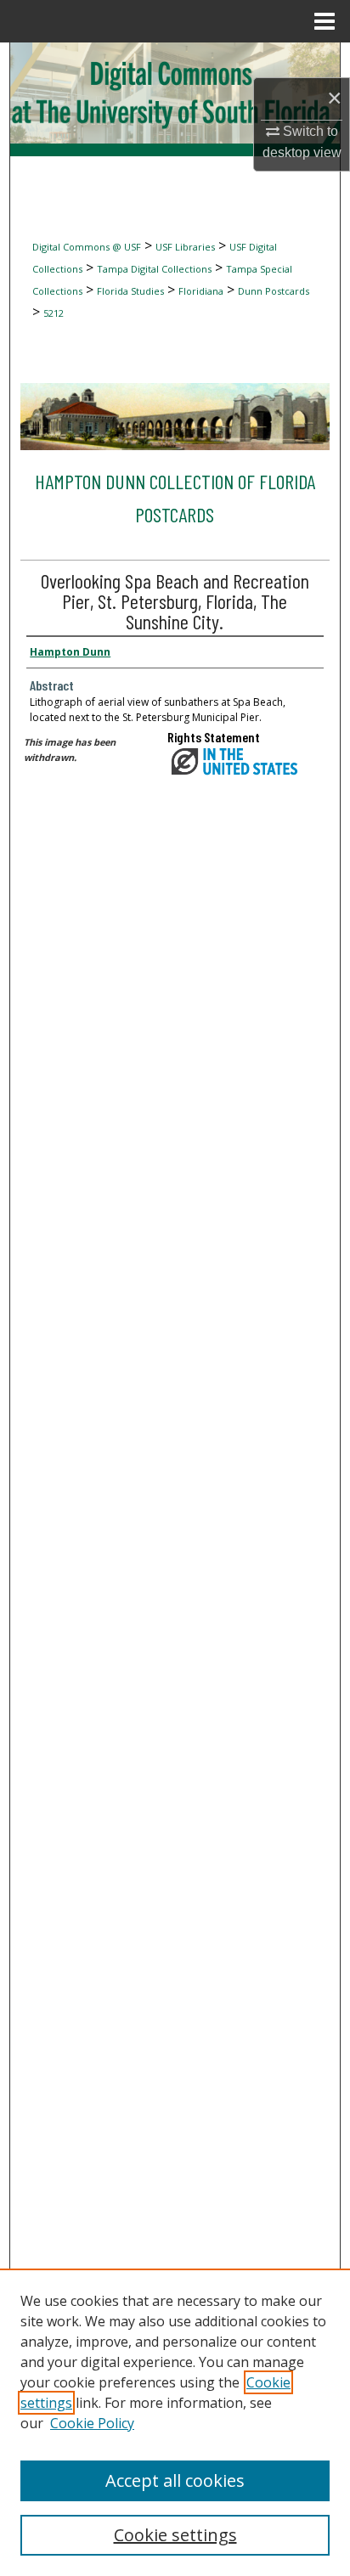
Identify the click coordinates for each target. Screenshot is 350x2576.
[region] (175, 2422)
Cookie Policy (92, 2423)
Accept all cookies (175, 2480)
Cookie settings (175, 2535)
